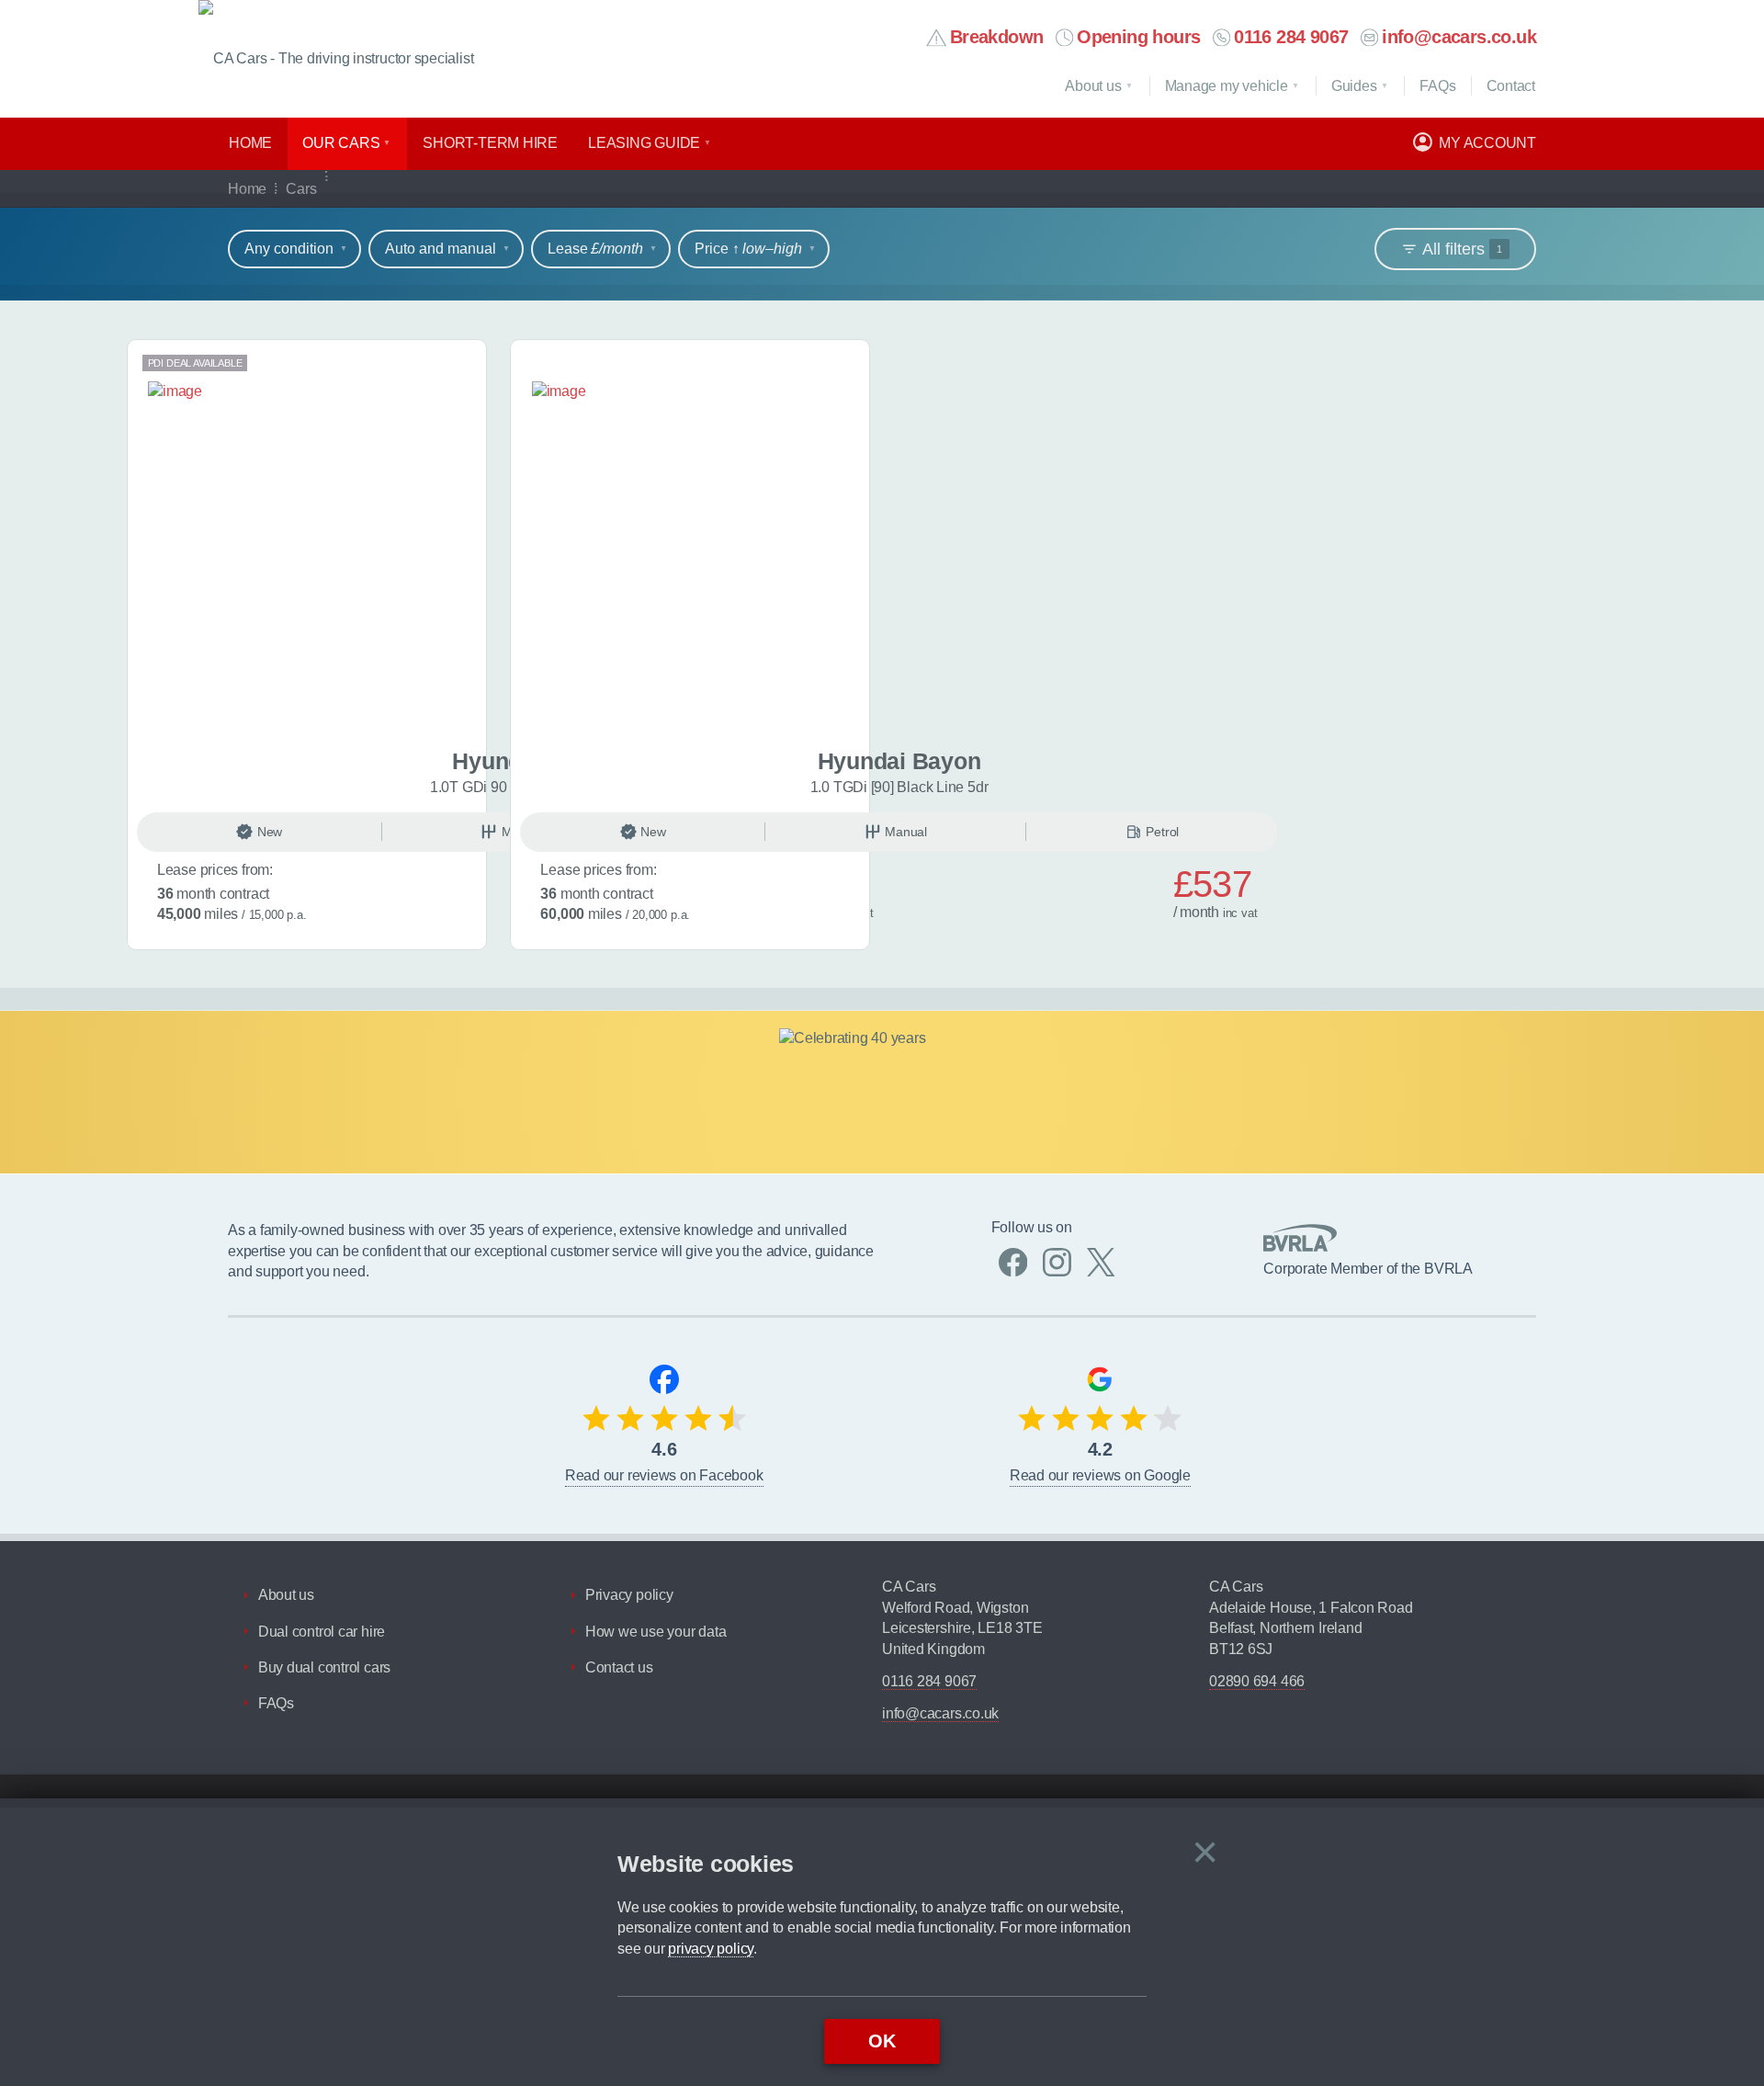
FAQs (276, 1703)
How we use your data (656, 1632)
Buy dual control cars (324, 1667)
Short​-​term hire (490, 143)
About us (1093, 86)
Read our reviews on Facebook (664, 1475)
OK (882, 2041)
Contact (1511, 86)
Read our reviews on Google (1100, 1475)
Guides (1354, 86)
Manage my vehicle (1227, 86)
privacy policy (711, 1949)
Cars (301, 189)
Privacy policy (629, 1595)
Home (250, 143)
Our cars (341, 143)
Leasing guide (644, 143)
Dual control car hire (322, 1632)
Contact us (619, 1667)
